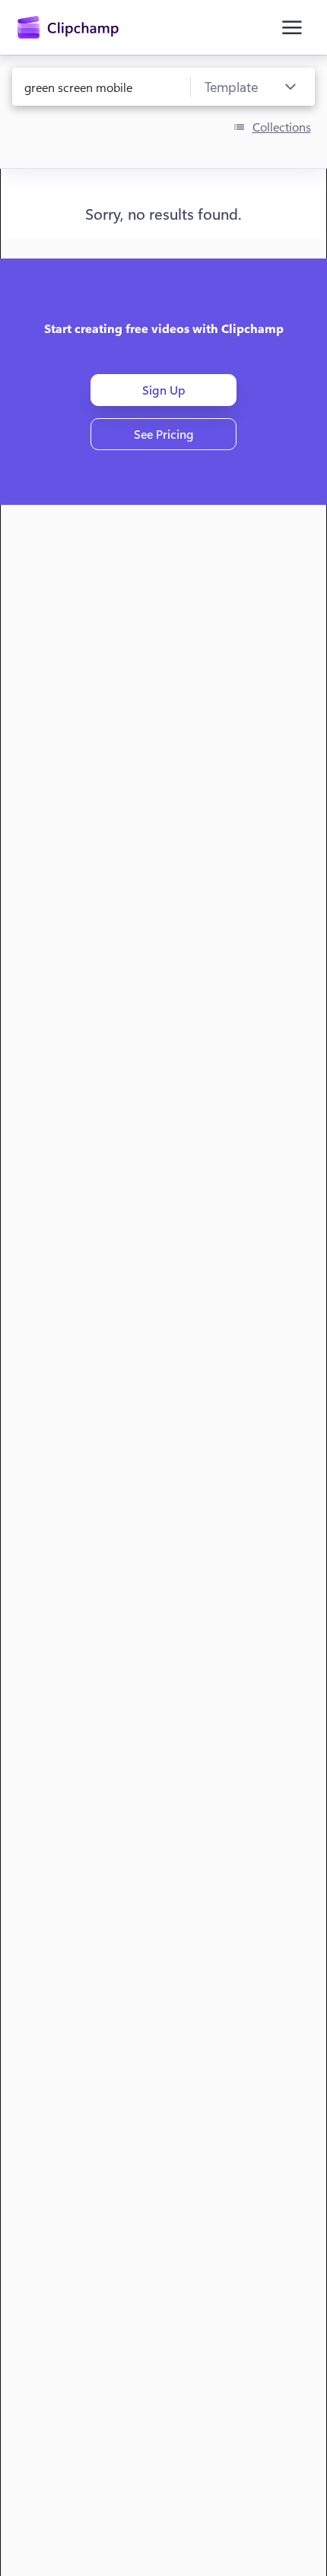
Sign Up (164, 390)
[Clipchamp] (68, 27)
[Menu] (292, 27)
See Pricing (164, 434)
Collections (282, 127)
